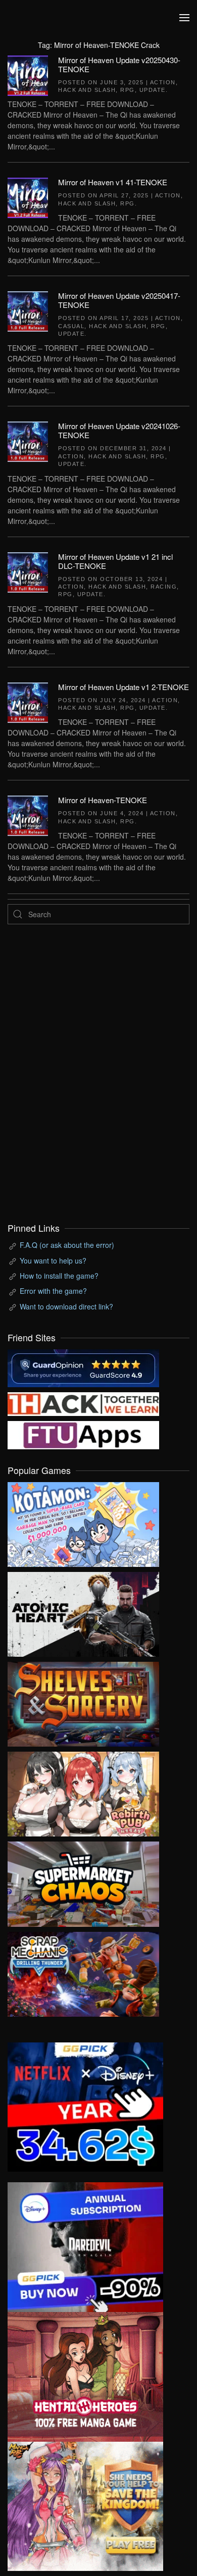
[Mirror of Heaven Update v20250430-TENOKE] (28, 74)
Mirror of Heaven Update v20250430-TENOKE (119, 64)
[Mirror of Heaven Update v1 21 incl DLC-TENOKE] (28, 571)
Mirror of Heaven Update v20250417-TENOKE (119, 300)
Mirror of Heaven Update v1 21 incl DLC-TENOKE (115, 561)
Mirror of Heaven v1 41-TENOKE (113, 182)
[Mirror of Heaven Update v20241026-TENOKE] (28, 441)
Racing (164, 587)
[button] (184, 18)
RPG (128, 90)
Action (163, 82)
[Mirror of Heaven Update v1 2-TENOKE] (28, 701)
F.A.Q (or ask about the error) (67, 1245)
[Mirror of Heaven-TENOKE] (28, 815)
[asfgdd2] (85, 2376)
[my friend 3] (83, 1403)
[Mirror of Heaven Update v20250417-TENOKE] (28, 310)
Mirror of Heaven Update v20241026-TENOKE (119, 430)
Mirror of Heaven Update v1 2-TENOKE (124, 687)
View (83, 1522)
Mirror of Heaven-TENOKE (103, 800)
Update (153, 90)
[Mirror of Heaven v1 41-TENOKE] (28, 197)
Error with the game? (53, 1291)
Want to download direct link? (66, 1306)
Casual (71, 326)
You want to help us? (53, 1260)
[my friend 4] (83, 1434)
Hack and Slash (87, 90)
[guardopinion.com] (83, 1367)
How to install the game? (59, 1276)
